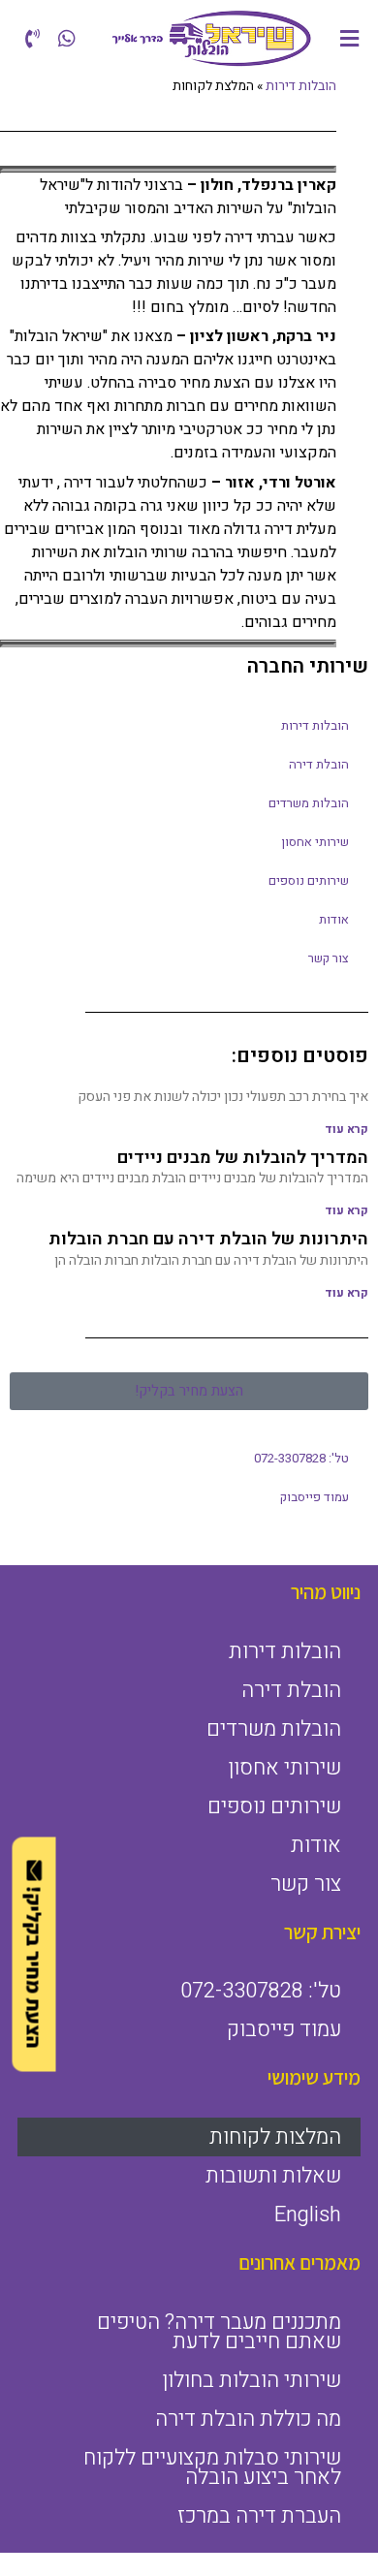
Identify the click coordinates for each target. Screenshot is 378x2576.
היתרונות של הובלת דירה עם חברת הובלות (208, 1239)
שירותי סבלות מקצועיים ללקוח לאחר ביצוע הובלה (212, 2467)
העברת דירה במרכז (259, 2516)
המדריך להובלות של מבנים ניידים (243, 1158)
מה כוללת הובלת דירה (248, 2419)
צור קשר (329, 958)
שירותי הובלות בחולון (252, 2380)
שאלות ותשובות (273, 2176)
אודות (334, 919)
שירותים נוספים (309, 880)
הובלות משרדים (309, 803)
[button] (350, 38)
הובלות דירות (315, 725)
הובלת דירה (319, 764)
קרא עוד (346, 1129)
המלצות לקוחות (275, 2137)
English (308, 2215)
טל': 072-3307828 (301, 1458)
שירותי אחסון (315, 842)
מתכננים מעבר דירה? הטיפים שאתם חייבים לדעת (219, 2332)
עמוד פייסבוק (315, 1497)
